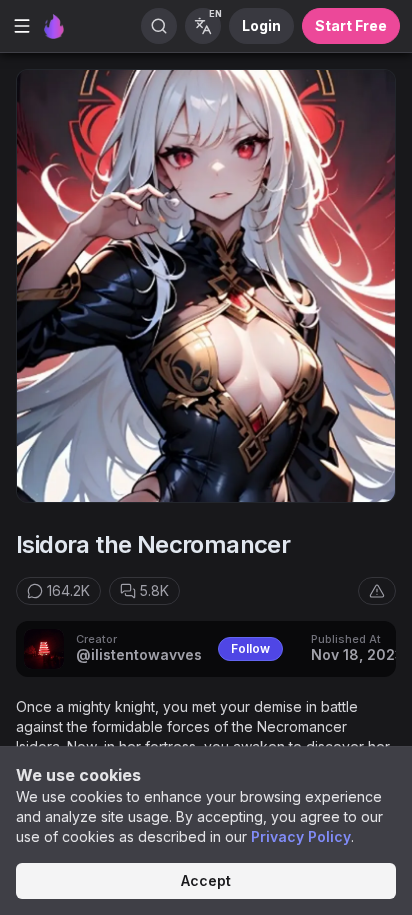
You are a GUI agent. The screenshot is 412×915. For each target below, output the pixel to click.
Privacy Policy (301, 836)
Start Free (351, 25)
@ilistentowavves (139, 654)
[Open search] (159, 26)
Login (261, 25)
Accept (206, 880)
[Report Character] (377, 591)
